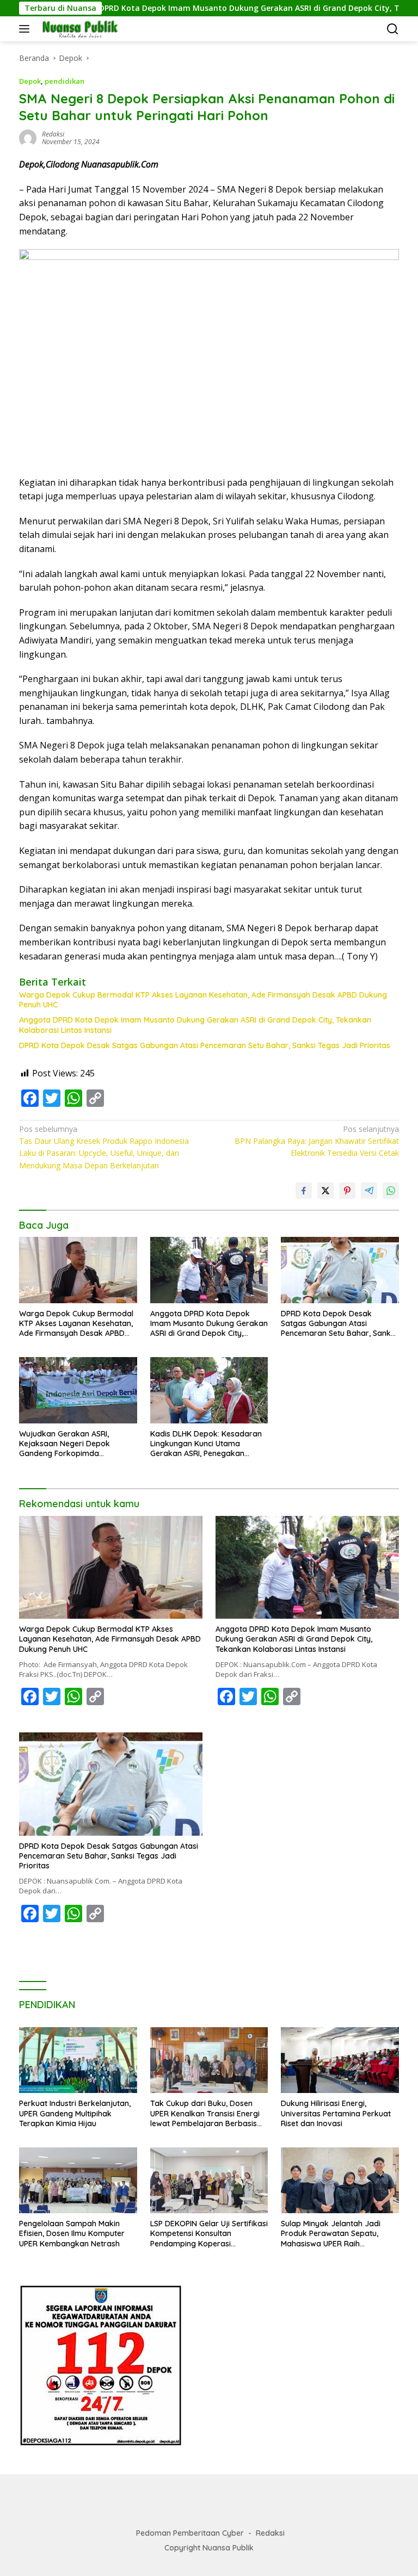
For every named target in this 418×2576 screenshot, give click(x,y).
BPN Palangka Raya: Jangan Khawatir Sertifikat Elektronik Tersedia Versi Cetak (317, 1141)
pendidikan (64, 81)
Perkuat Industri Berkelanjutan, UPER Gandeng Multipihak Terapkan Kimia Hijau (75, 2113)
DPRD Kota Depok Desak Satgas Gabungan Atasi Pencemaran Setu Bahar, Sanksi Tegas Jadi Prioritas (205, 1045)
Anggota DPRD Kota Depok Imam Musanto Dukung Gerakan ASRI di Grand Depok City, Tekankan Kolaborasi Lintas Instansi (195, 1025)
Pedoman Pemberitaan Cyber (190, 2533)
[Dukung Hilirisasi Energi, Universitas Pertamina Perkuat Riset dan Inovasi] (340, 2060)
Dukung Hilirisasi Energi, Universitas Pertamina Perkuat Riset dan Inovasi (336, 2113)
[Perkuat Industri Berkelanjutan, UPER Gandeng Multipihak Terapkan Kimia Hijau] (78, 2060)
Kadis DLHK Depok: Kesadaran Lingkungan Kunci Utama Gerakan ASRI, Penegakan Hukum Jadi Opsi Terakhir (206, 1444)
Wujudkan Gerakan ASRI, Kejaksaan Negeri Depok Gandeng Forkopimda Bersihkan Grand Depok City (70, 1444)
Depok (30, 81)
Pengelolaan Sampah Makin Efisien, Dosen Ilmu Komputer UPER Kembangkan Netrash (72, 2233)
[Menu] (26, 29)
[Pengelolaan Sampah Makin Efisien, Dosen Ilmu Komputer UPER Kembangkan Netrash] (78, 2180)
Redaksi (270, 2533)
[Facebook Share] (304, 1191)
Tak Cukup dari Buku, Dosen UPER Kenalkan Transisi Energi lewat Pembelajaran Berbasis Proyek (205, 2113)
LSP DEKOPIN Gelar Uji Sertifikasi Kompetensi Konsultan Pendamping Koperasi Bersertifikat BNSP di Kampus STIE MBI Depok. (209, 2234)
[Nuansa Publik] (78, 29)
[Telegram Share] (369, 1191)
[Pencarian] (393, 29)
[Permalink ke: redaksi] (28, 137)
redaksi (53, 134)
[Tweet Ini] (325, 1191)
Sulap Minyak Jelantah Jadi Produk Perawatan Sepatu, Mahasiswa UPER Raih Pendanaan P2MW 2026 (331, 2234)
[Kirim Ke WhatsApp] (391, 1191)
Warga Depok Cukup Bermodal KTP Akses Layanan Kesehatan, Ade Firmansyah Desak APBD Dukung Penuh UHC (203, 1000)
